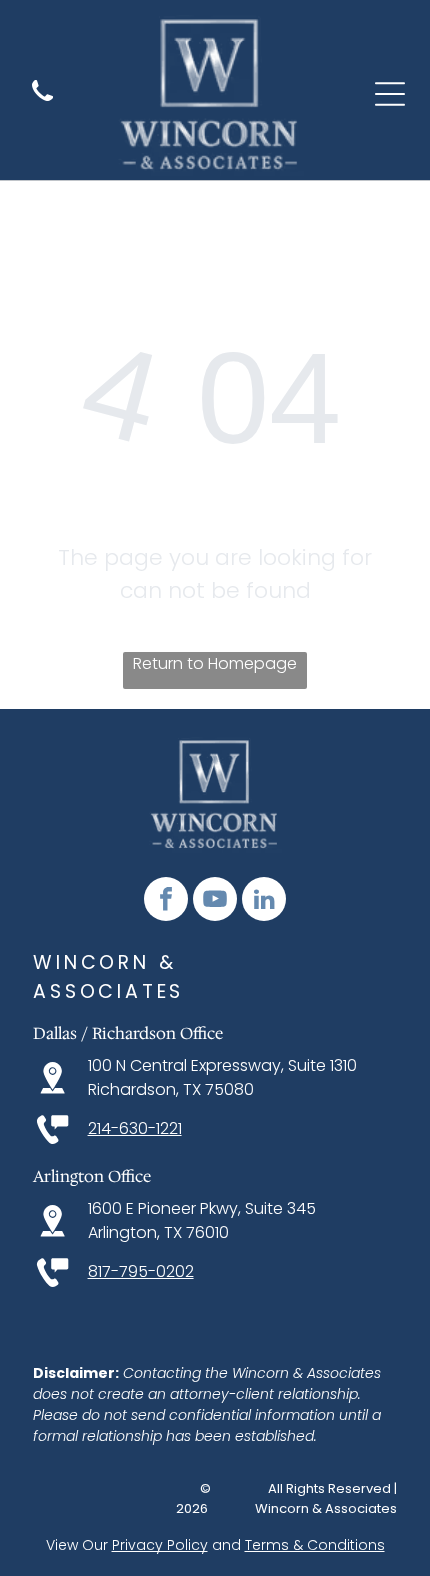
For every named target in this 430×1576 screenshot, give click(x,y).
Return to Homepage (215, 663)
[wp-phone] (42, 102)
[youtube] (215, 901)
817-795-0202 (141, 1271)
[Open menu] (390, 94)
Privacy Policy (160, 1545)
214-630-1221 (135, 1128)
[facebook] (166, 901)
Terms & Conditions (315, 1545)
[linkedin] (264, 901)
